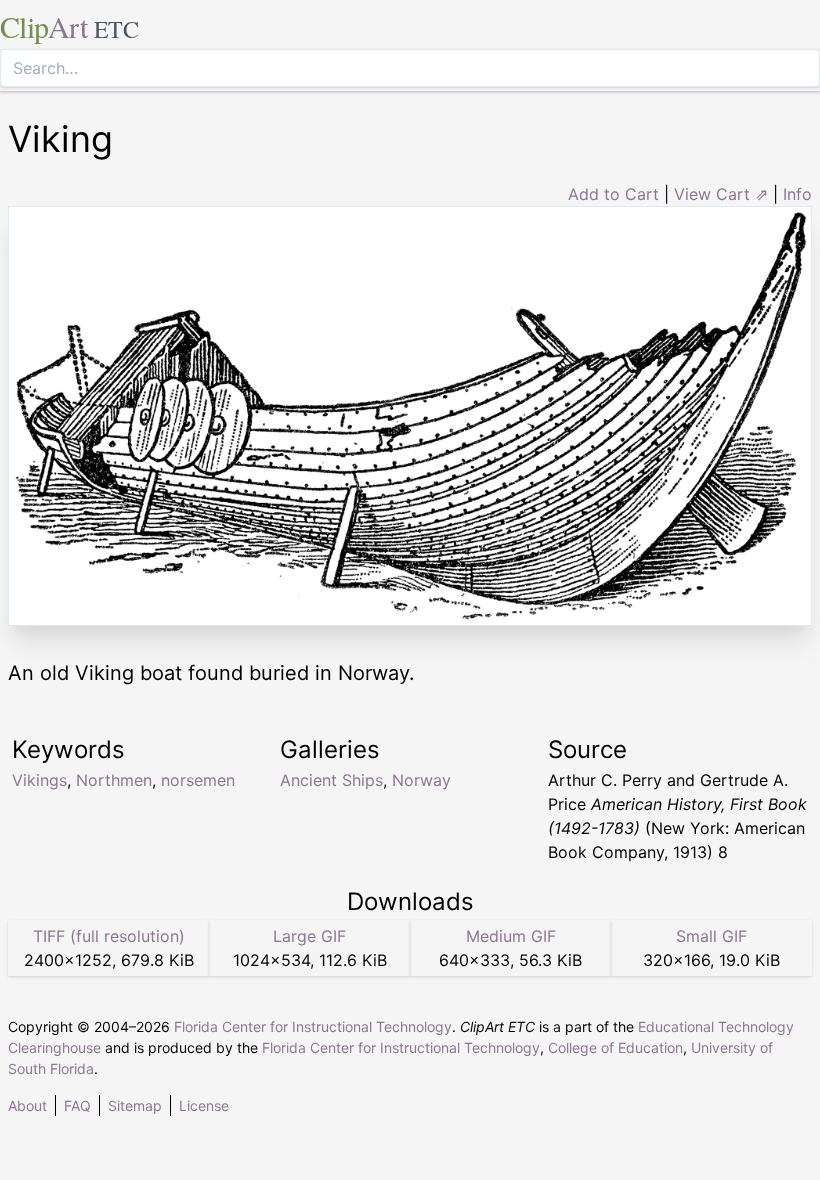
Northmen (114, 780)
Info (797, 194)
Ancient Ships (331, 780)
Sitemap (135, 1105)
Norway (421, 780)
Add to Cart (613, 194)
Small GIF (711, 936)
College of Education (615, 1047)
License (204, 1105)
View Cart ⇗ (721, 194)
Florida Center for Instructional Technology (313, 1026)
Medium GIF (511, 936)
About (27, 1105)
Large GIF (309, 936)
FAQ (77, 1105)
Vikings (39, 780)
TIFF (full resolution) (109, 936)
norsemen (198, 780)
